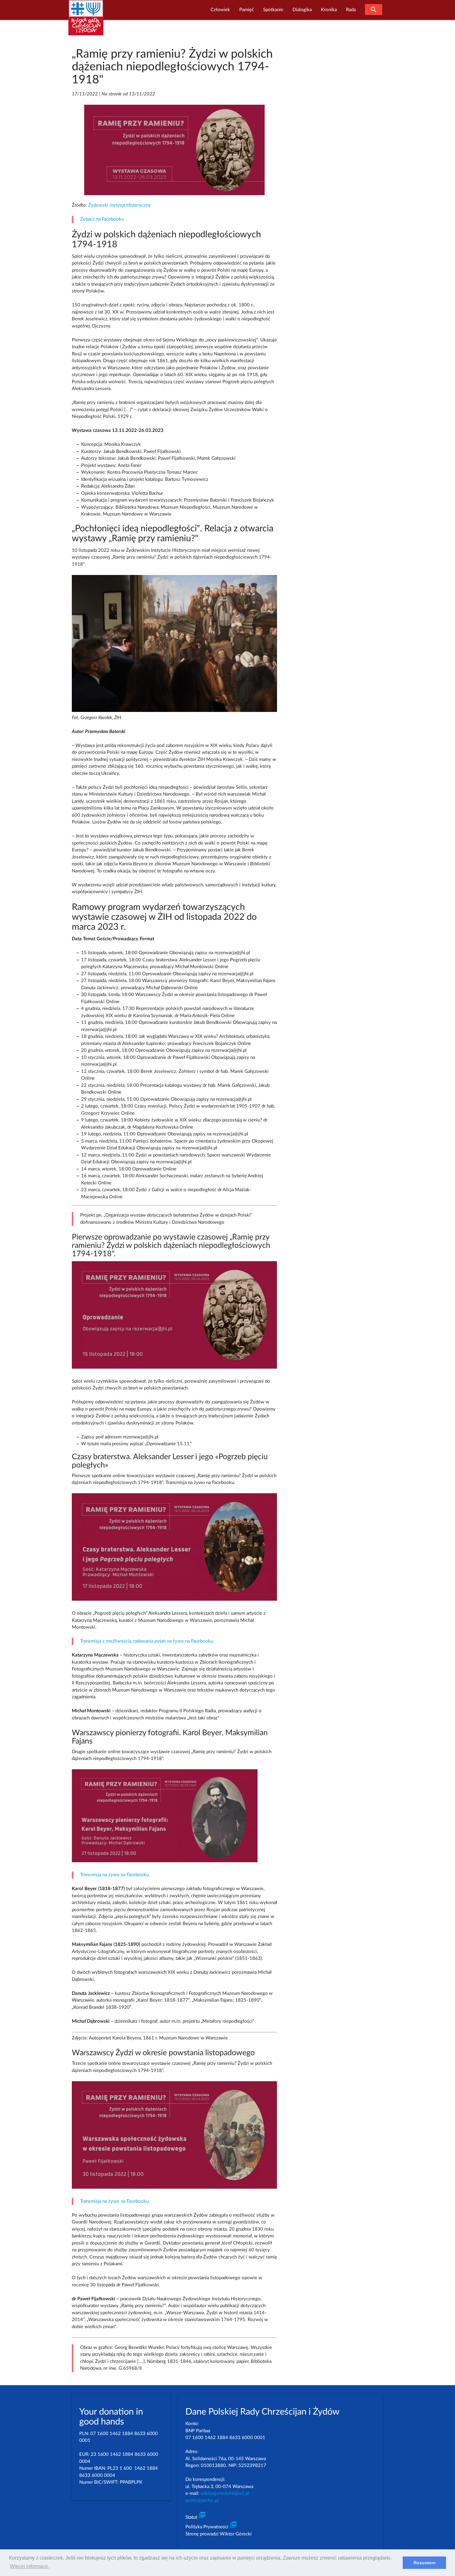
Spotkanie (273, 10)
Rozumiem (425, 2563)
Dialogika (302, 10)
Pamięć (247, 10)
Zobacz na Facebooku (102, 219)
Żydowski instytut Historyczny (119, 205)
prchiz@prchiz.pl (202, 2501)
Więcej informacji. (29, 2566)
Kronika (329, 10)
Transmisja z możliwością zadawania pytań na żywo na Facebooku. (147, 1641)
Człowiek (220, 10)
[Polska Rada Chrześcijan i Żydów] (86, 21)
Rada (351, 10)
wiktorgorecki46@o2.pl (225, 2493)
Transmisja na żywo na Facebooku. (115, 1875)
